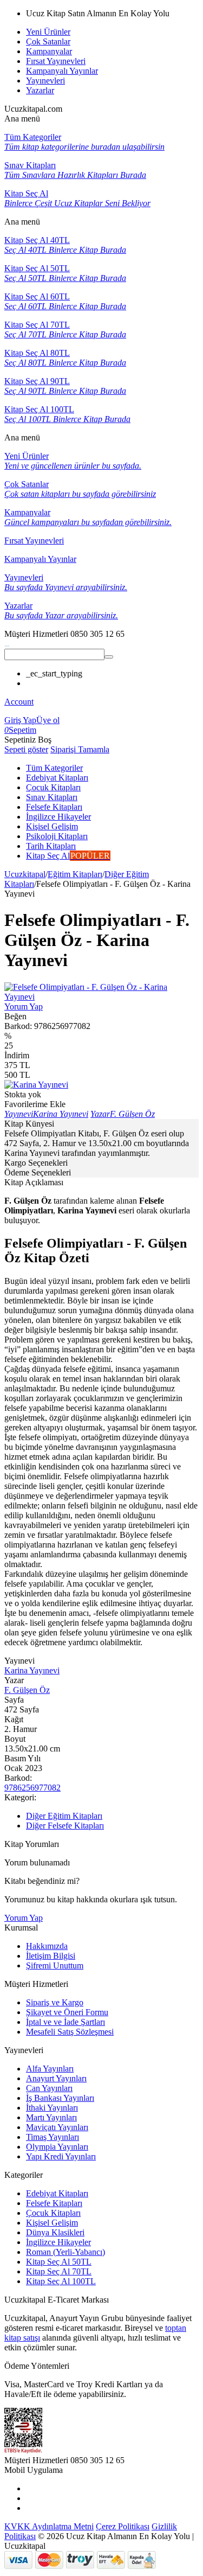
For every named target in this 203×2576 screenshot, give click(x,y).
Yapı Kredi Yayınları (61, 2156)
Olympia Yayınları (57, 2147)
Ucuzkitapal (25, 874)
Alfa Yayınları (50, 2069)
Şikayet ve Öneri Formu (67, 2012)
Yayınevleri (45, 81)
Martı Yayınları (51, 2117)
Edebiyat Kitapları (57, 2193)
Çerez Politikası (123, 2526)
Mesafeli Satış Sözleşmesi (70, 2032)
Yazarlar (40, 90)
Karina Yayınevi (32, 1670)
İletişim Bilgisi (51, 1956)
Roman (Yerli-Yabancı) (66, 2252)
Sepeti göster (26, 749)
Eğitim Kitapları (75, 874)
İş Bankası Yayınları (60, 2098)
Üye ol (48, 720)
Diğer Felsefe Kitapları (65, 1826)
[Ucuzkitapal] (7, 644)
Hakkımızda (47, 1946)
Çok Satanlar (48, 41)
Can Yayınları (49, 2088)
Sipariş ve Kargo (55, 2002)
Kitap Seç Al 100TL (61, 2281)
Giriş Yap (20, 720)
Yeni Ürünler (48, 32)
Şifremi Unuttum (55, 1965)
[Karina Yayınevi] (36, 1085)
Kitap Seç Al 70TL (59, 2271)
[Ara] (109, 657)
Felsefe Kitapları (54, 2203)
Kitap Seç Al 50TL (59, 2262)
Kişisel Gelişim (52, 2223)
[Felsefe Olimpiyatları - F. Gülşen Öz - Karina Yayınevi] (101, 997)
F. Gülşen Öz (27, 1690)
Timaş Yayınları (53, 2137)
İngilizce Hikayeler (58, 2242)
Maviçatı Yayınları (57, 2127)
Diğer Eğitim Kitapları (64, 1816)
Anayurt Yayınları (56, 2078)
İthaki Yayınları (52, 2108)
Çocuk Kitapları (53, 2213)
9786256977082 (32, 1788)
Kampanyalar (49, 51)
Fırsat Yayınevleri (56, 61)
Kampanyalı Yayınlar (62, 71)
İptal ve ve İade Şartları (66, 2022)
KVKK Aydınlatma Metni (49, 2526)
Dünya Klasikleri (55, 2232)
